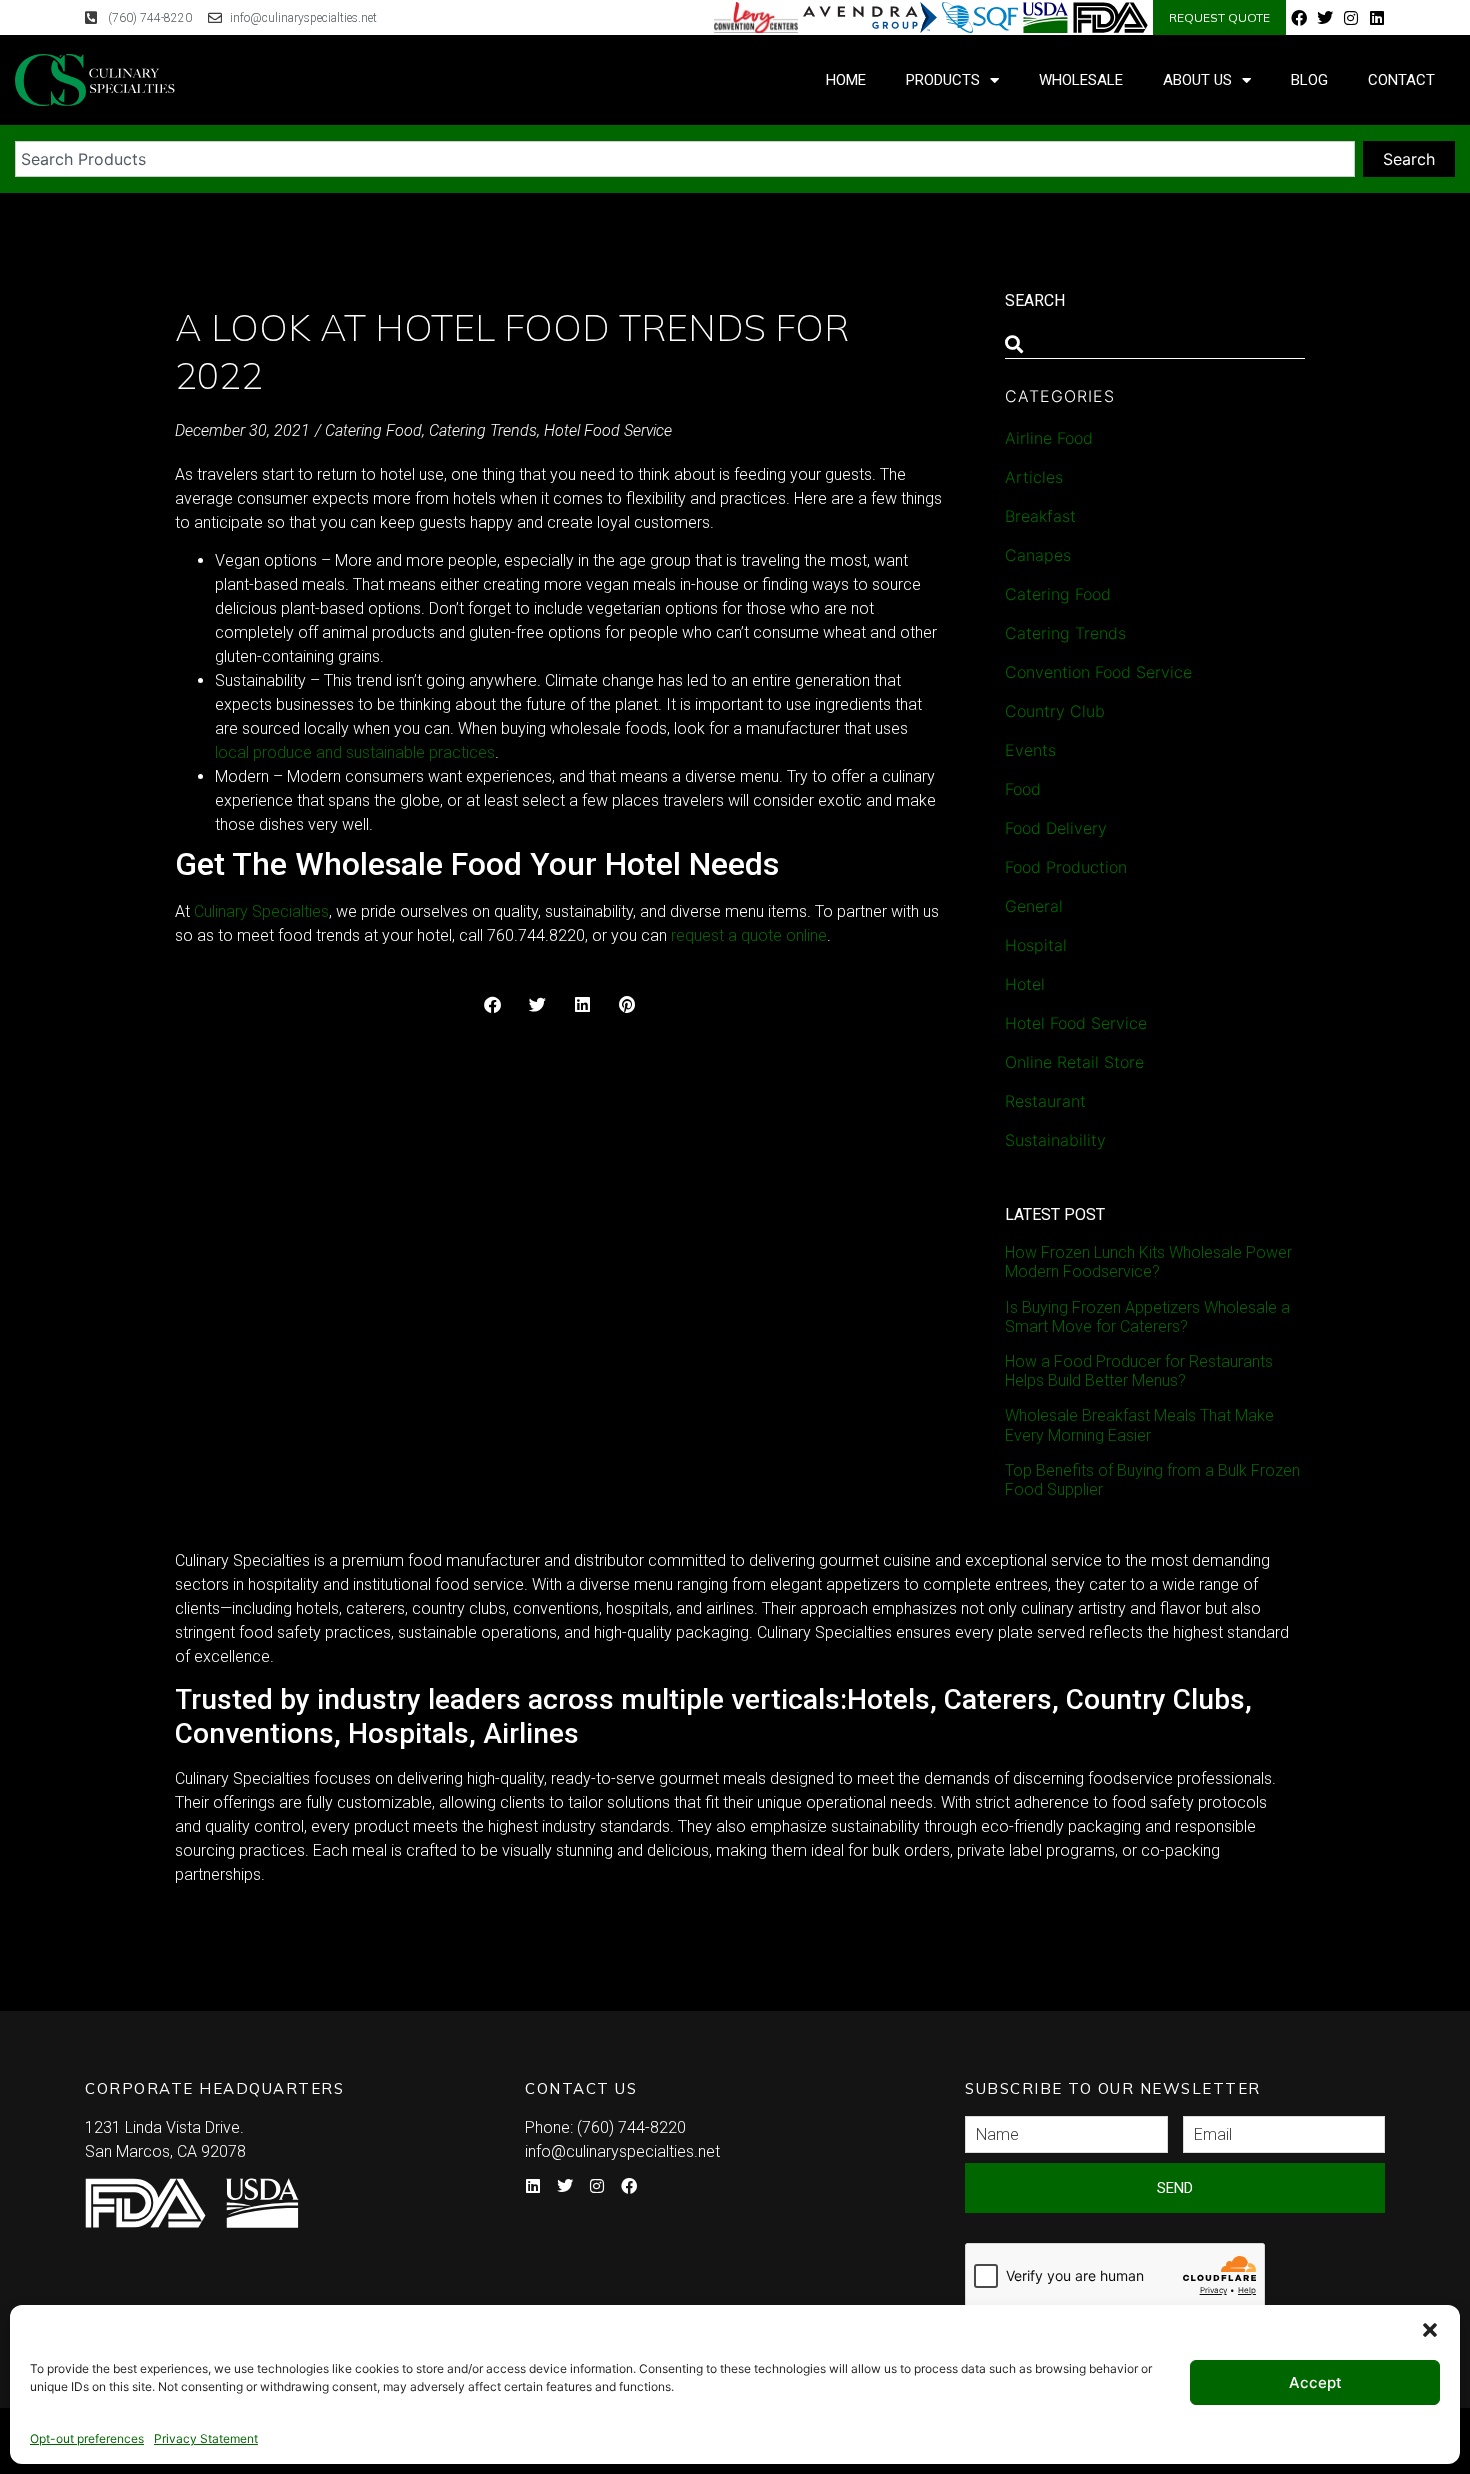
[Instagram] (1351, 18)
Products (943, 80)
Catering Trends (483, 430)
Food (1023, 789)
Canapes (1038, 555)
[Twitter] (1325, 18)
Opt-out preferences (87, 2438)
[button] (1430, 2330)
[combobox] (685, 159)
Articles (1034, 477)
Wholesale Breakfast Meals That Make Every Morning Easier (1139, 1425)
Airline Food (1049, 438)
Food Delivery (1056, 828)
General (1034, 906)
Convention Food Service (1098, 672)
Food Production (1066, 867)
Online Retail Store (1074, 1062)
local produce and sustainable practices (355, 752)
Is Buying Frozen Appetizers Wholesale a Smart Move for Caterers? (1147, 1317)
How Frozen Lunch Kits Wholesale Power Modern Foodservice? (1148, 1262)
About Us (1197, 80)
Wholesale (1081, 80)
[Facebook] (1299, 18)
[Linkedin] (1377, 18)
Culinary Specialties (261, 911)
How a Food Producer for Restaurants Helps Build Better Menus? (1139, 1371)
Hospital (1036, 945)
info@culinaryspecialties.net (622, 2151)
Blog (1309, 80)
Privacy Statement (206, 2438)
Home (846, 80)
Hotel (1025, 984)
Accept (1315, 2382)
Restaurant (1045, 1101)
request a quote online (749, 935)
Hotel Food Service (608, 430)
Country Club (1055, 711)
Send (1175, 2188)
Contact (1401, 80)
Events (1030, 750)
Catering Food (373, 430)
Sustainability (1055, 1140)
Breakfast (1040, 516)
